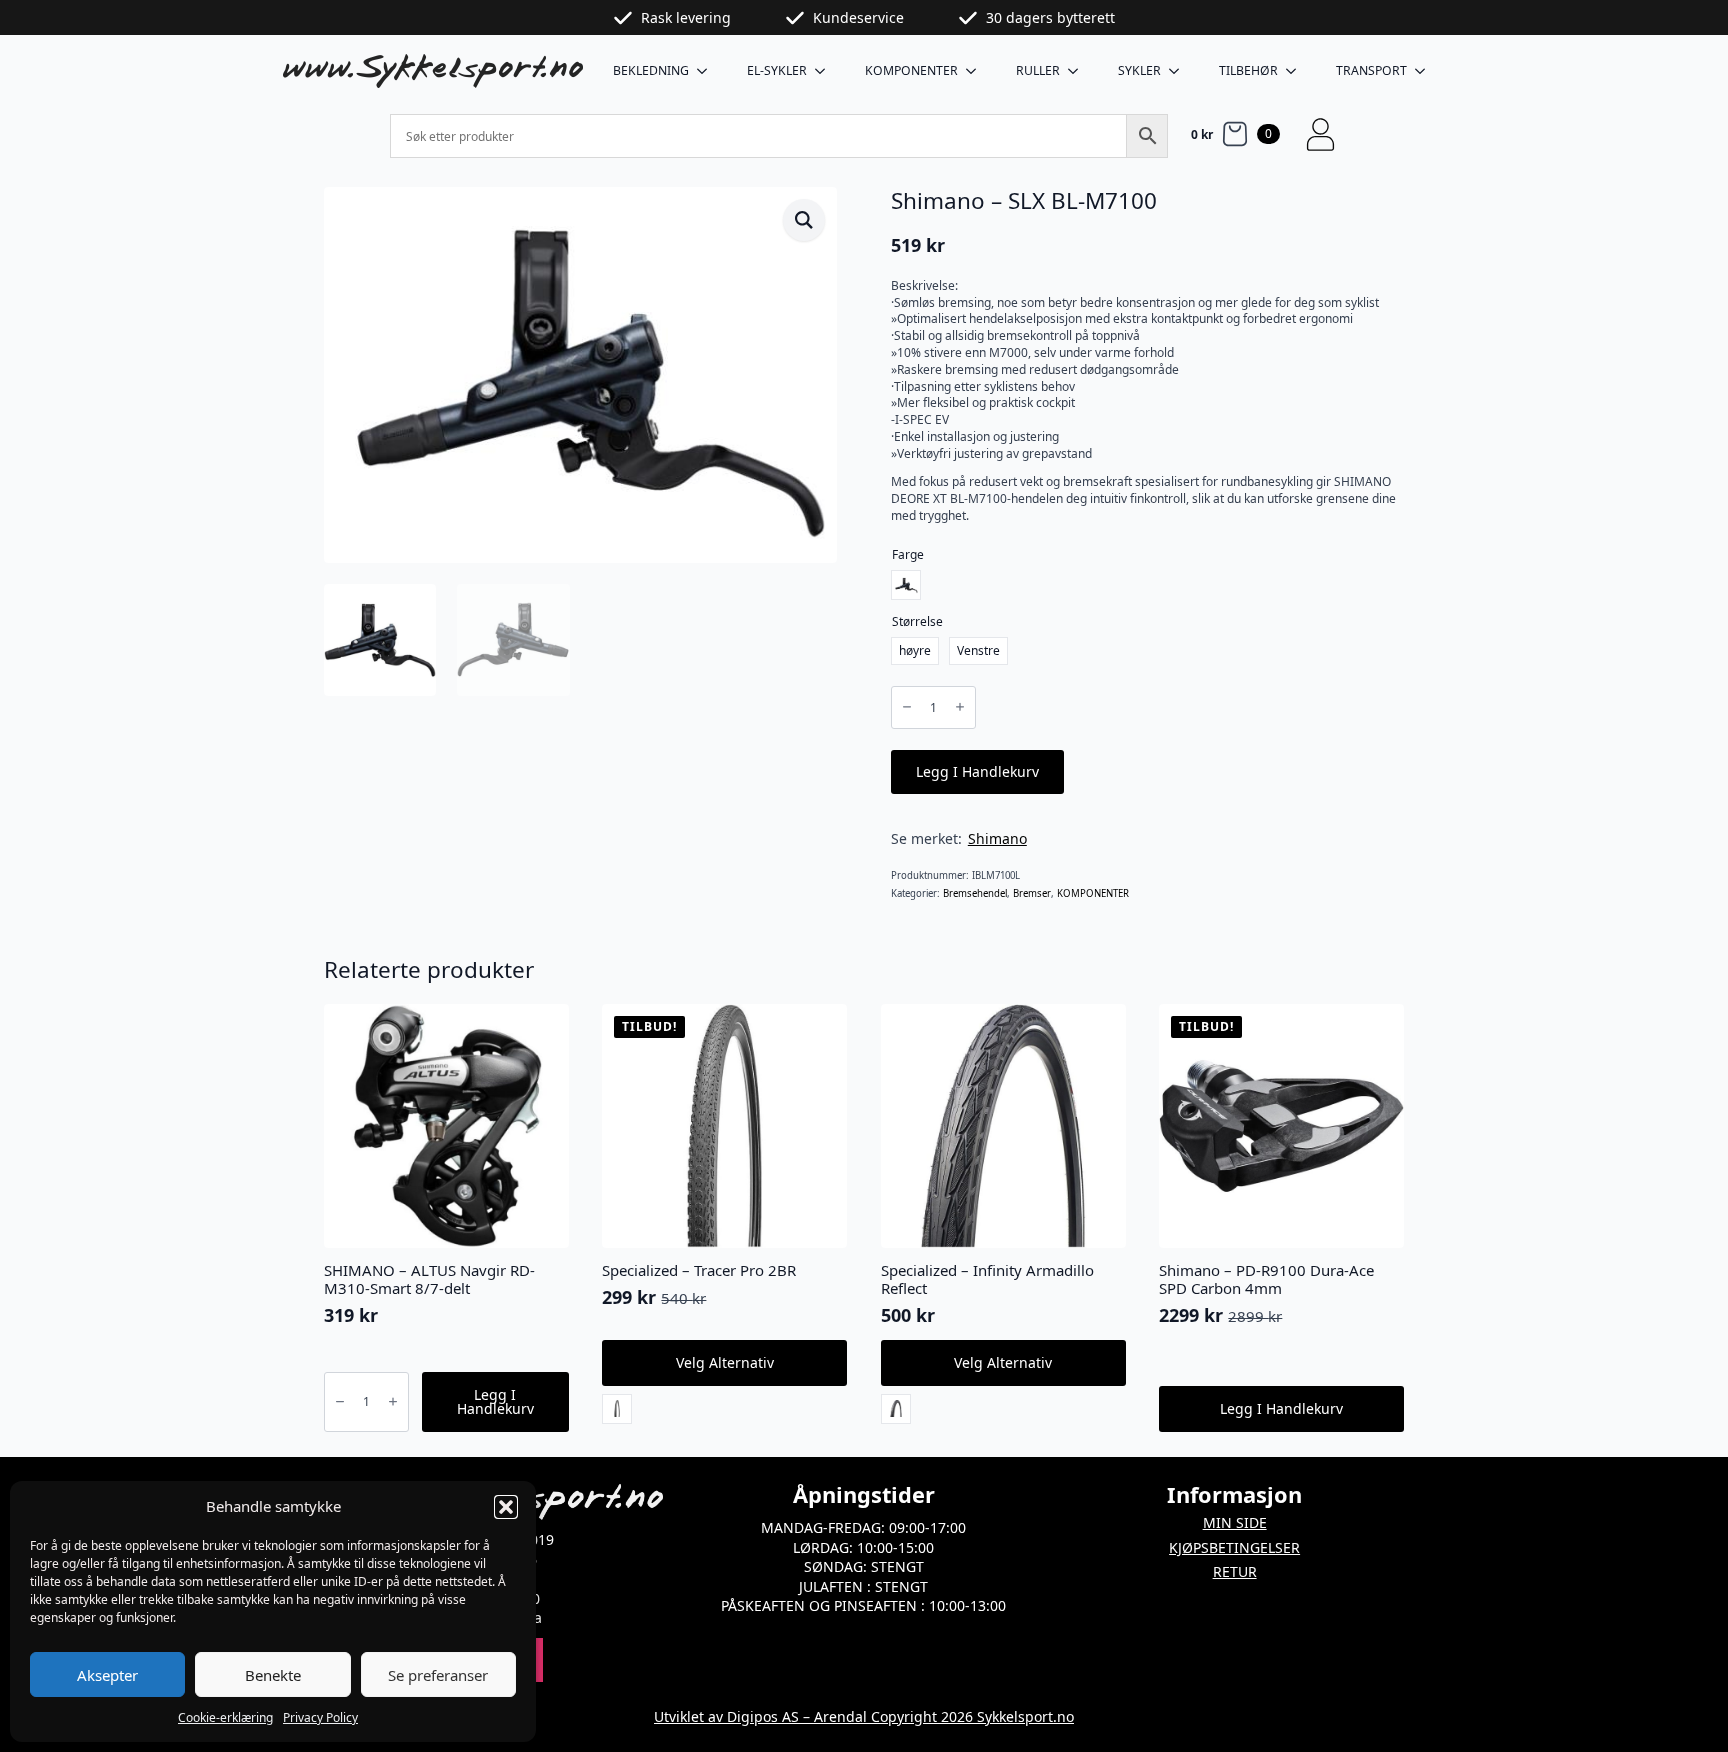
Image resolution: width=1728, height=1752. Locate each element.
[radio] (906, 585)
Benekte (273, 1675)
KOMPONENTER (911, 70)
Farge (908, 554)
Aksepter (107, 1675)
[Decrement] (907, 707)
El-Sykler (777, 70)
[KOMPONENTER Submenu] (977, 71)
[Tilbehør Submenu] (1297, 71)
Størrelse (917, 621)
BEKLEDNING (651, 70)
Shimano (997, 838)
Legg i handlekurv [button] (495, 1401)
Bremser (1032, 893)
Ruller (1038, 70)
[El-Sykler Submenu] (826, 71)
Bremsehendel (975, 893)
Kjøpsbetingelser (1234, 1547)
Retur (1235, 1571)
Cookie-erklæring (225, 1717)
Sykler (1139, 70)
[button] (506, 1507)
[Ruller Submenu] (1079, 71)
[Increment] (960, 707)
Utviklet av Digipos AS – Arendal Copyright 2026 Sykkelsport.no (864, 1716)
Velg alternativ (725, 1362)
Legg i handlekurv (977, 771)
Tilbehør (1248, 70)
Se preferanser (438, 1675)
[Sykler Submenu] (1180, 71)
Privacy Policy (320, 1717)
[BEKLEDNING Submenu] (708, 71)
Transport (1371, 70)
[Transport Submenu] (1426, 71)
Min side (1235, 1522)
